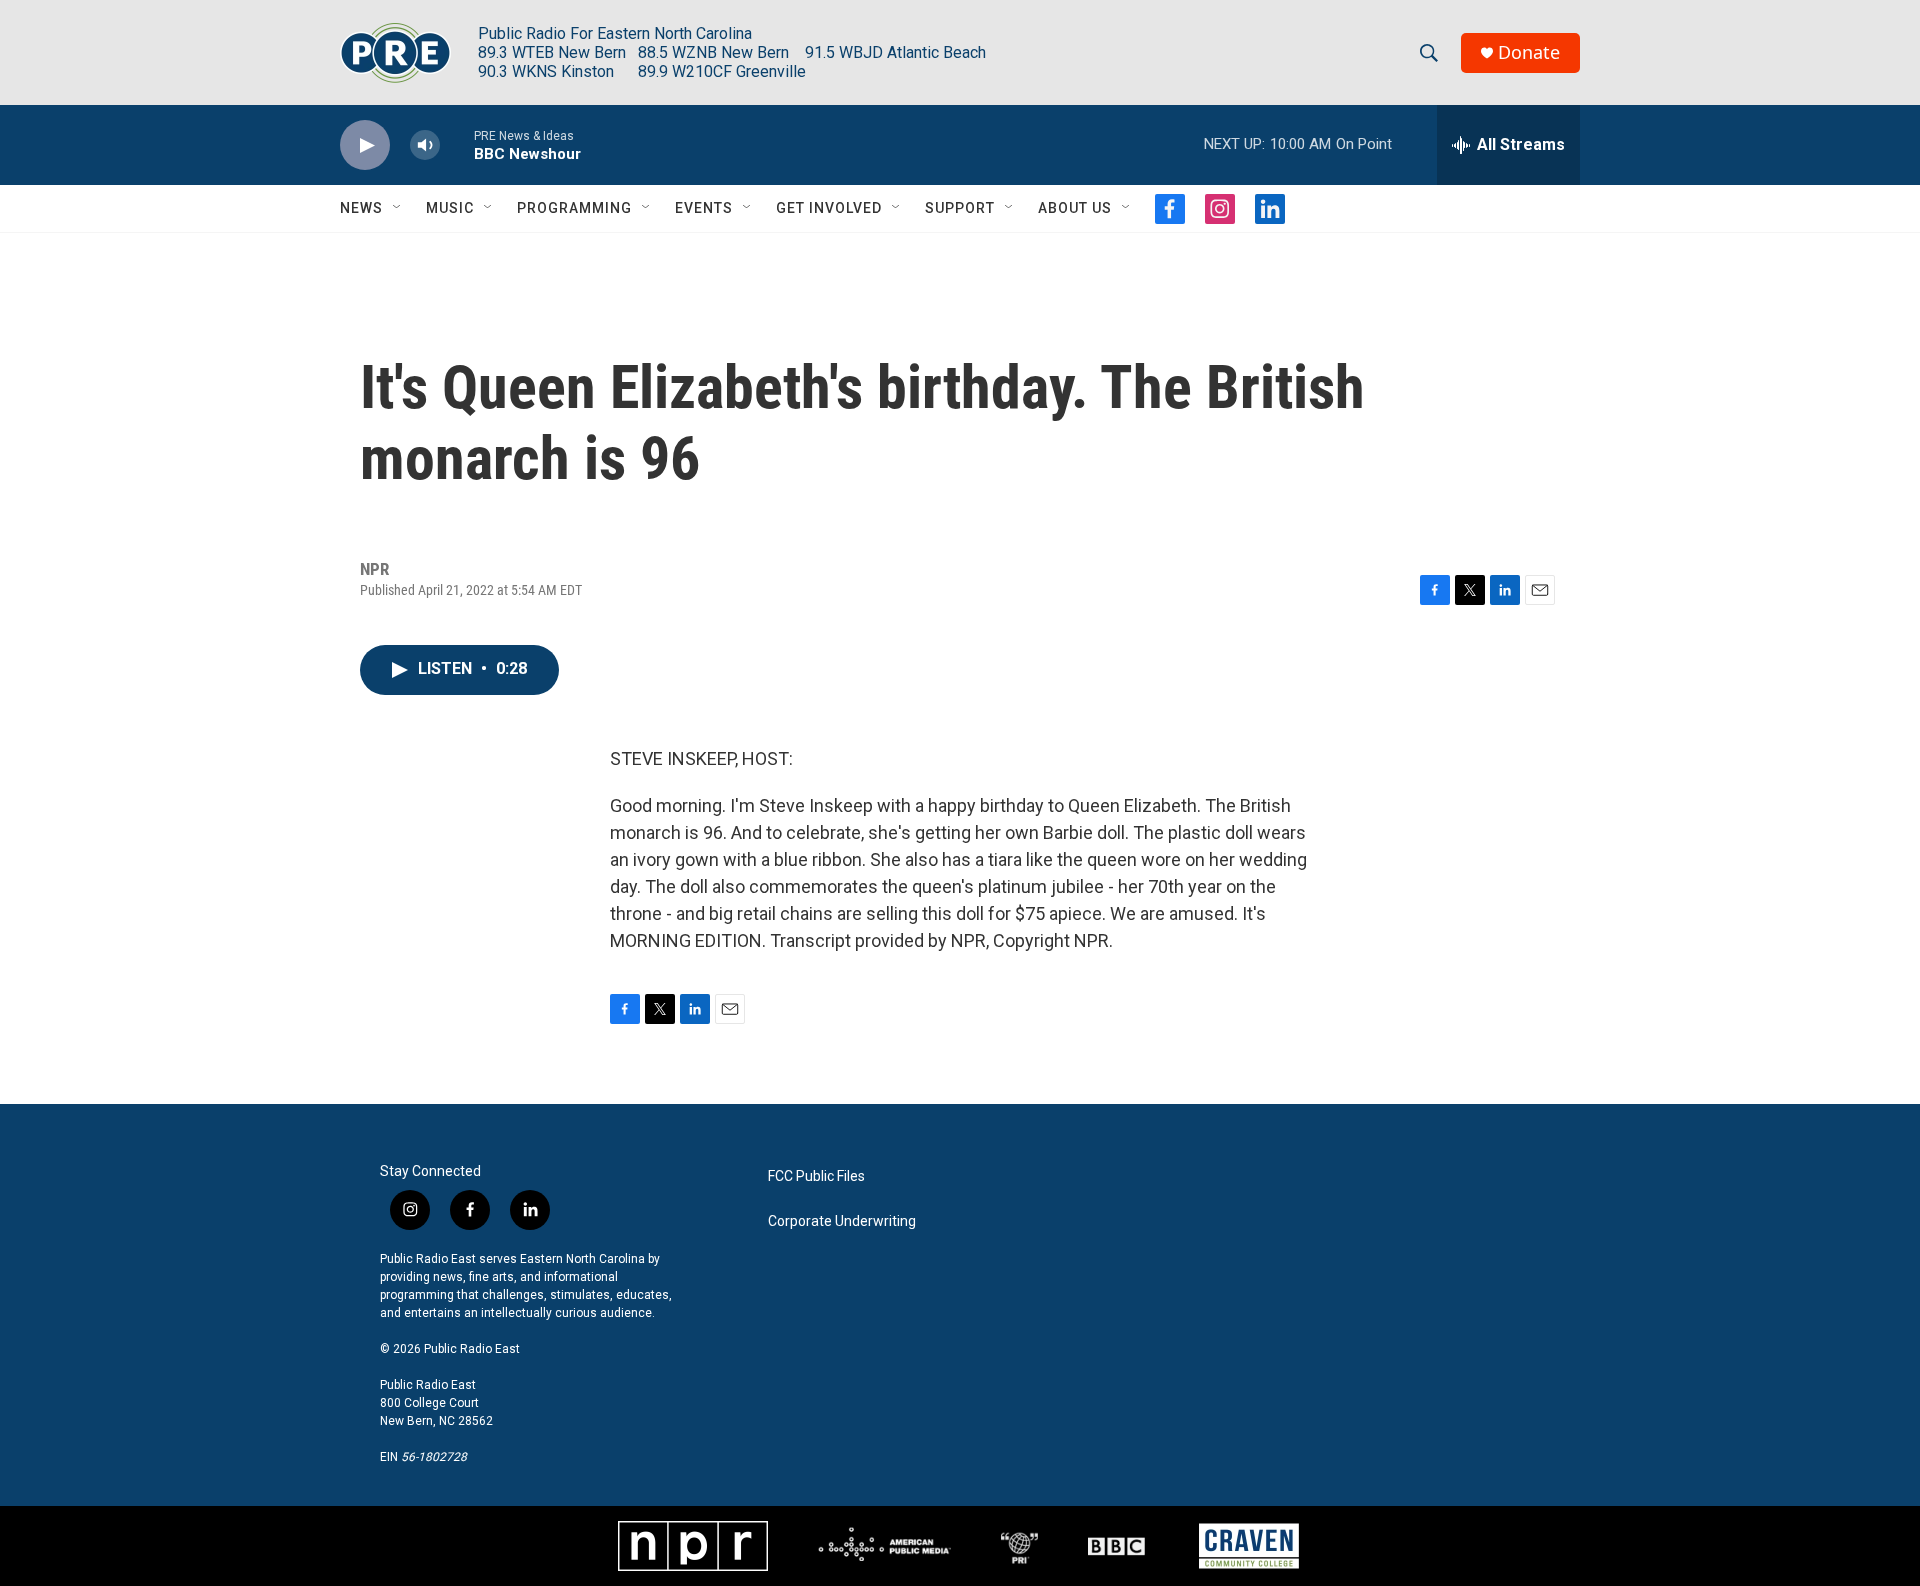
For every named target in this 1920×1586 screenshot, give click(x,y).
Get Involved (829, 208)
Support (960, 208)
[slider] (457, 144)
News (361, 208)
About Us (1075, 208)
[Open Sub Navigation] (398, 208)
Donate (1529, 52)
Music (450, 208)
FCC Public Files (816, 1176)
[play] (365, 145)
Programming (574, 208)
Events (704, 208)
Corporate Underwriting (842, 1221)
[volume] (425, 145)
